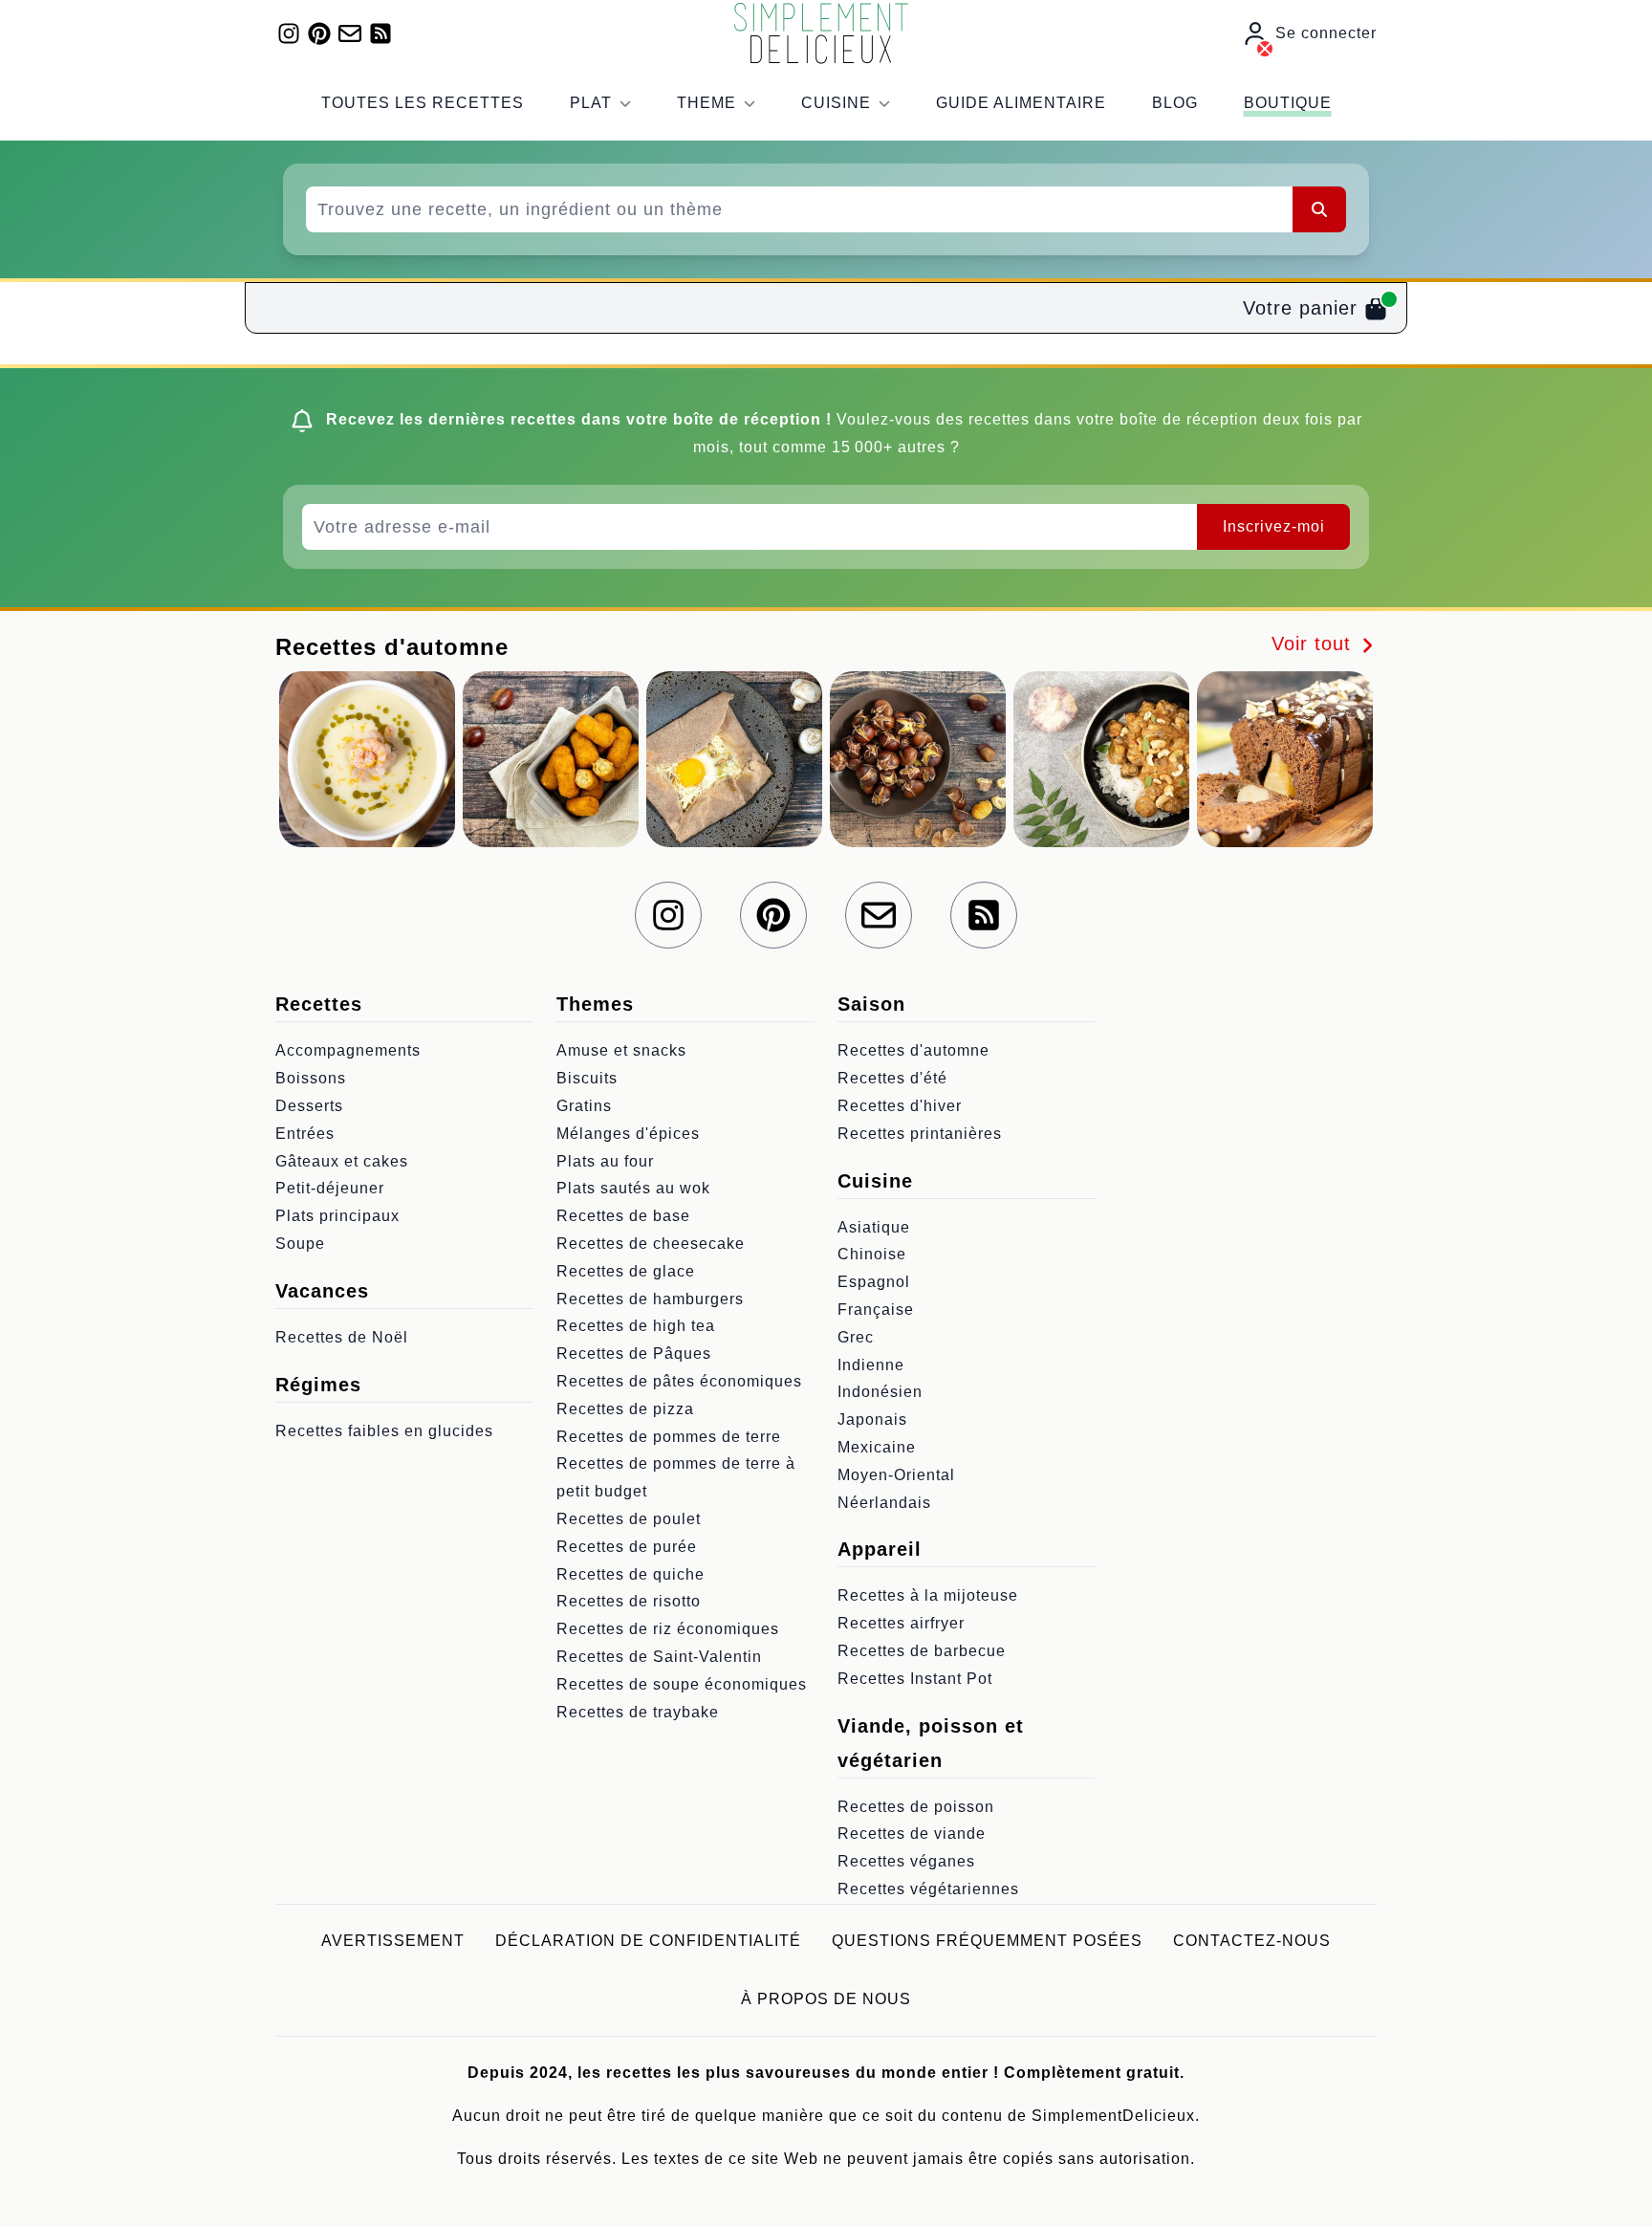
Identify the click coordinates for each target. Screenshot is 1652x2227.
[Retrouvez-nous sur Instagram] (289, 33)
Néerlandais (884, 1503)
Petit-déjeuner (330, 1188)
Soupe (300, 1244)
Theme (706, 103)
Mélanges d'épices (628, 1134)
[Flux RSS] (380, 33)
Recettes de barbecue (922, 1651)
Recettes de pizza (625, 1409)
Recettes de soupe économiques (682, 1684)
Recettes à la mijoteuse (928, 1595)
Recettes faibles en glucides (384, 1431)
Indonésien (880, 1392)
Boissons (311, 1078)
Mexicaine (877, 1447)
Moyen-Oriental (896, 1475)
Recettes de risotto (629, 1601)
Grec (856, 1337)
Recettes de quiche (630, 1574)
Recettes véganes (906, 1861)
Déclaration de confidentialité (648, 1941)
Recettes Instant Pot (915, 1679)
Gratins (584, 1106)
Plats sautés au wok (633, 1188)
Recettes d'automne (913, 1050)
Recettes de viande (912, 1834)
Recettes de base (623, 1216)
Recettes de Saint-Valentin (659, 1657)
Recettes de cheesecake (651, 1244)
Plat (591, 103)
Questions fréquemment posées (987, 1941)
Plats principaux (337, 1216)
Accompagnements (348, 1050)
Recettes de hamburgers (650, 1299)
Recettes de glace (626, 1271)
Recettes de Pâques (634, 1354)
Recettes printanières (920, 1134)
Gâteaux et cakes (342, 1161)
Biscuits (587, 1078)
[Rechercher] (1319, 209)
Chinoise (872, 1254)
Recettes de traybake (638, 1712)
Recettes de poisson (916, 1807)
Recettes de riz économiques (668, 1629)
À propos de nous (826, 1999)
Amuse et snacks (621, 1050)
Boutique (1288, 103)
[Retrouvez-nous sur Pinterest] (319, 33)
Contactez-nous (1252, 1941)
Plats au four (605, 1161)
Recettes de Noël (342, 1337)
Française (876, 1310)
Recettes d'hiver (900, 1106)
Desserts (309, 1106)
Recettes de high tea (636, 1326)
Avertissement (393, 1941)
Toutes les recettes (423, 103)
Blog (1175, 103)
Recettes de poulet (629, 1519)
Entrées (305, 1134)
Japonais (872, 1419)
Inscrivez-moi (1274, 526)
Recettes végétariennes (928, 1889)
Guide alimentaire (1021, 103)
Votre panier (1304, 308)
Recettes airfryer (901, 1623)
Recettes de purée (627, 1547)
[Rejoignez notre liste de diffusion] (350, 33)
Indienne (871, 1365)
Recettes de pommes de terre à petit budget (676, 1477)
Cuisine (836, 103)
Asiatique (874, 1227)
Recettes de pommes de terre (669, 1437)
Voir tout (1315, 644)
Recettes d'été (892, 1078)
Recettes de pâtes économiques (679, 1381)
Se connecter (1326, 33)
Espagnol (874, 1282)
